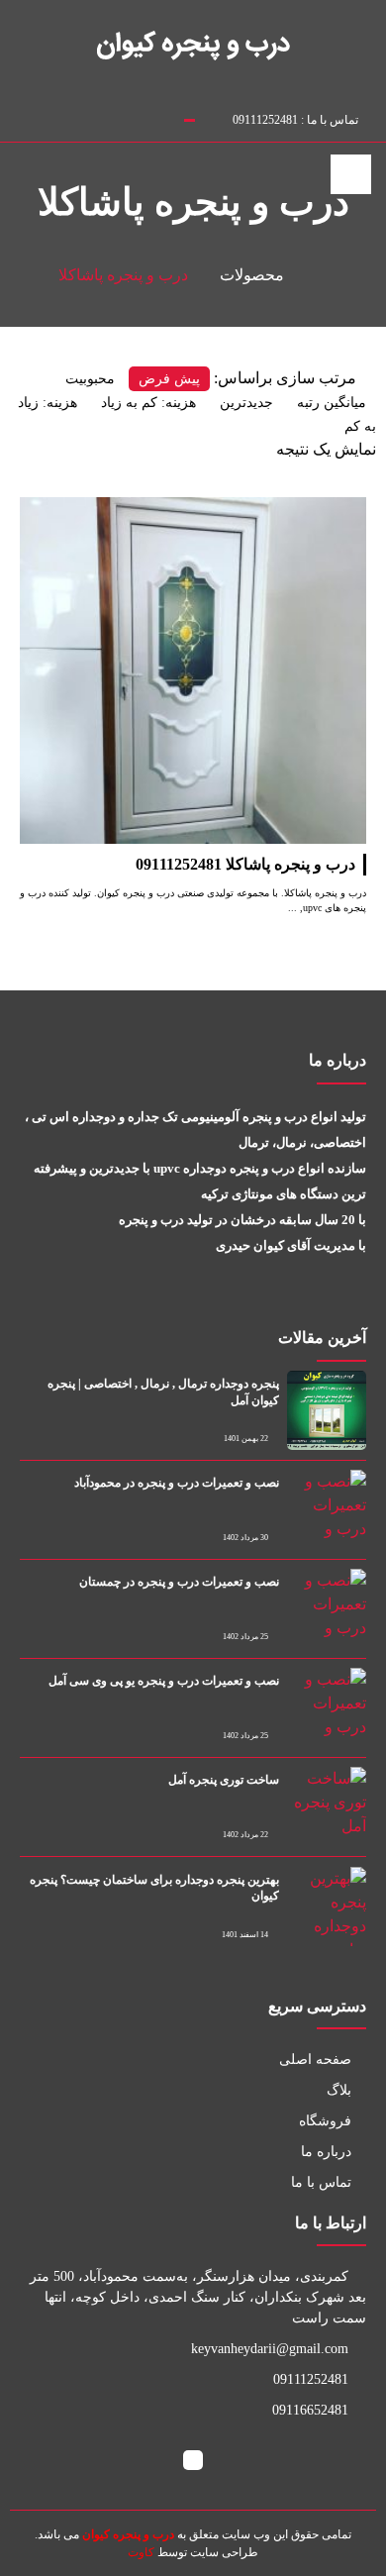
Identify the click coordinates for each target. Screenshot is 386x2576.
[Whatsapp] (107, 116)
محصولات (252, 275)
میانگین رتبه (332, 403)
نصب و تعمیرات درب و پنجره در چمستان (179, 1582)
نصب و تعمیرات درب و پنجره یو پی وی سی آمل (164, 1681)
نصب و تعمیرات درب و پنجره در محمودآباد (177, 1483)
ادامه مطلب (327, 509)
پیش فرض (169, 379)
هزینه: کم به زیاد (148, 403)
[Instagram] (67, 116)
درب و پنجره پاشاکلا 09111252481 (245, 864)
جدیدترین (246, 403)
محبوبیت (90, 379)
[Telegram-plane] (87, 116)
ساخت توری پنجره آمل (224, 1780)
